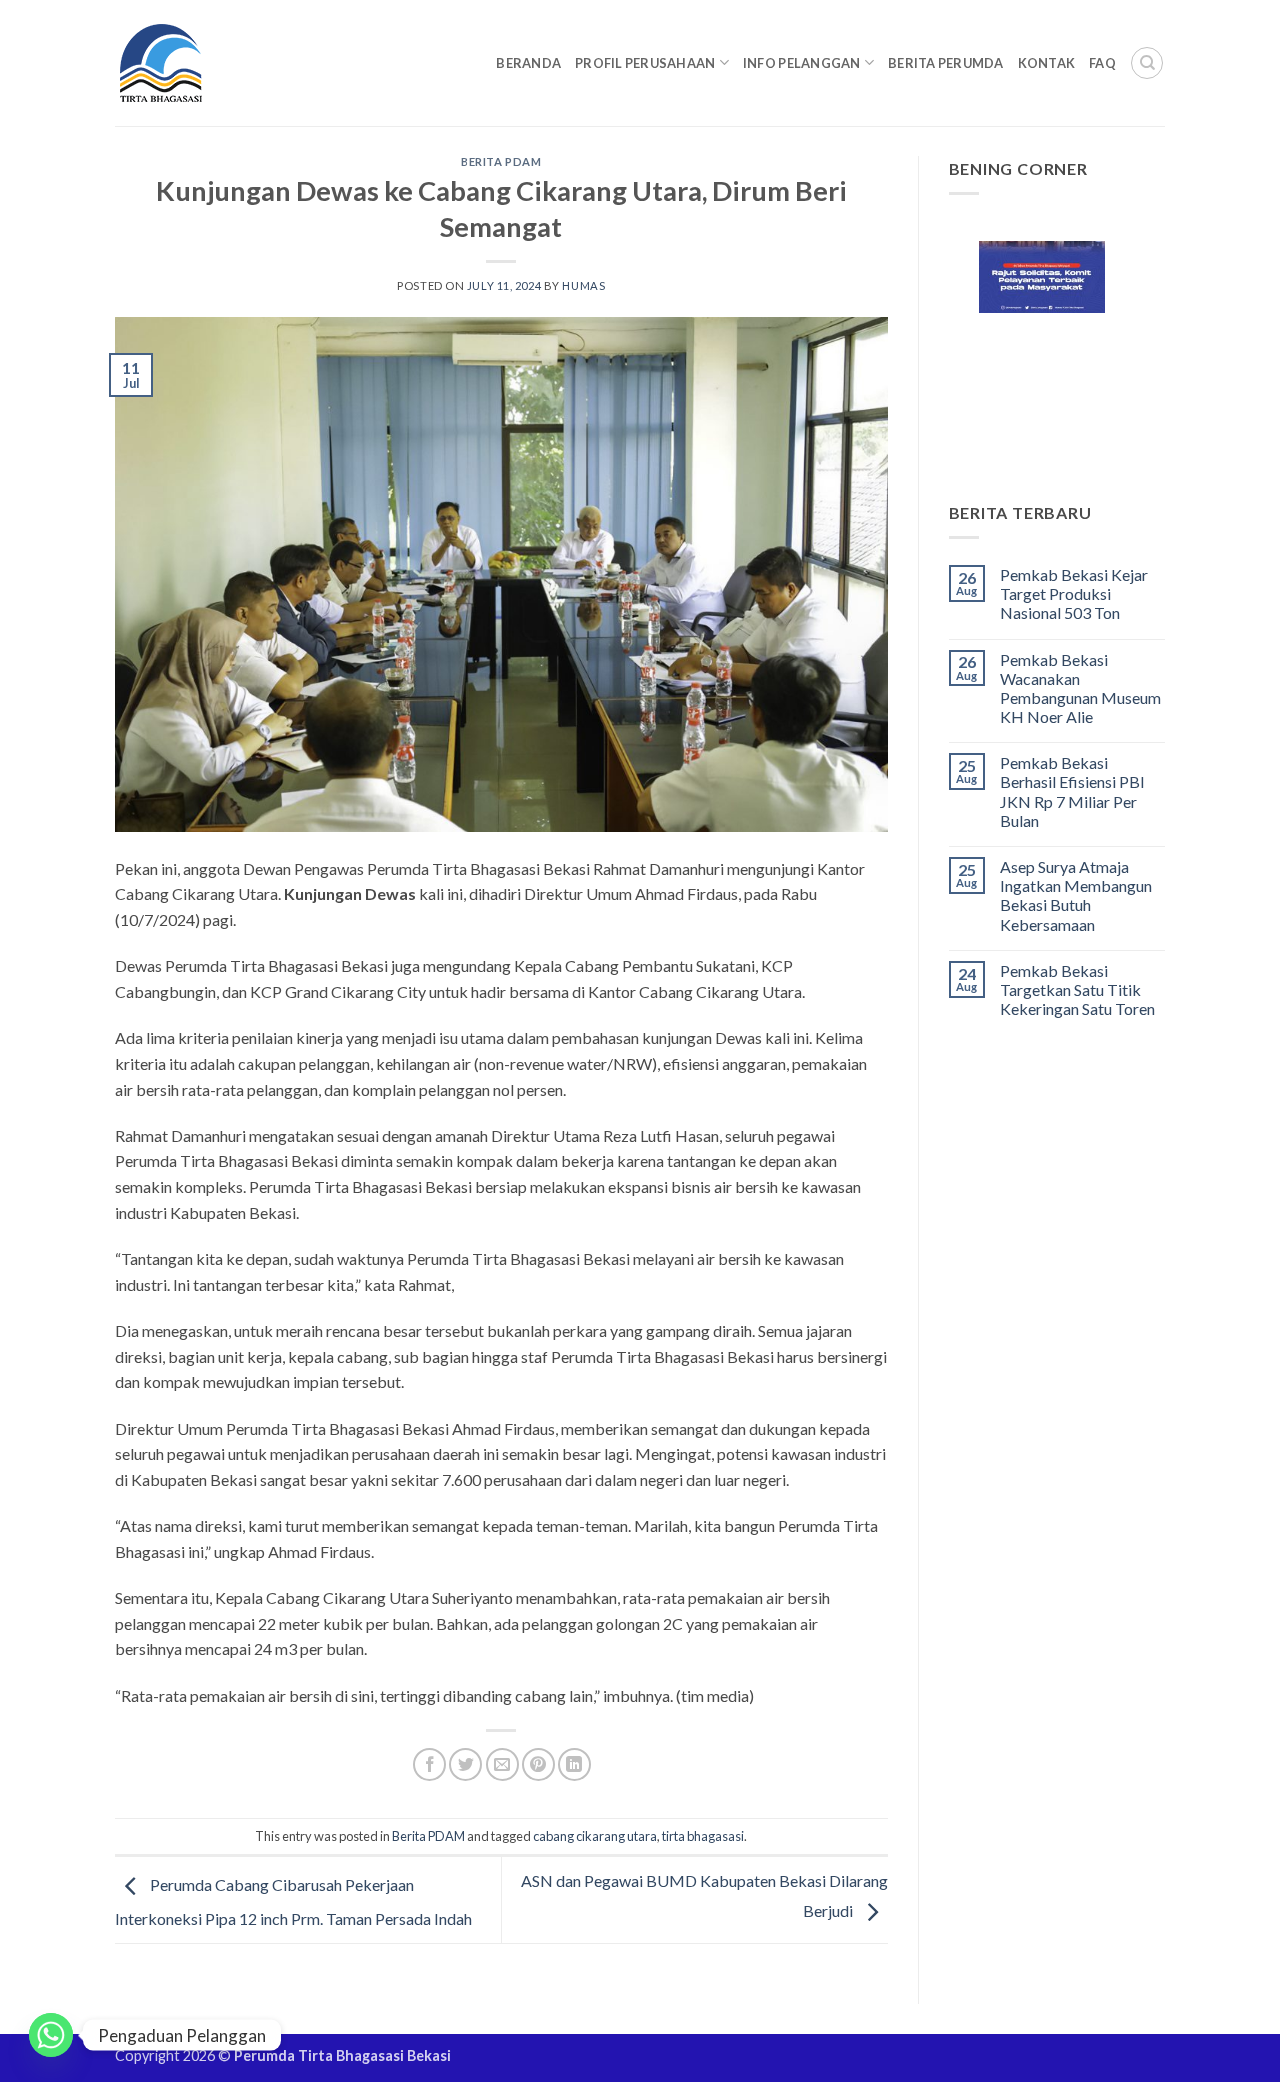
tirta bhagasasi (703, 1836)
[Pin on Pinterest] (538, 1764)
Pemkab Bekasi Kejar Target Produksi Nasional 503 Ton (1074, 593)
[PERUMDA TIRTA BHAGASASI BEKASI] (199, 63)
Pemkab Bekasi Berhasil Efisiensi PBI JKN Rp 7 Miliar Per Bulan (1072, 791)
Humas (583, 285)
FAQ (1102, 63)
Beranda (528, 63)
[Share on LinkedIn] (574, 1764)
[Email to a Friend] (502, 1764)
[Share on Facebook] (429, 1764)
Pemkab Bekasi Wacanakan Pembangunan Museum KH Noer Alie (1080, 688)
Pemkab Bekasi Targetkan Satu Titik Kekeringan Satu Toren (1077, 989)
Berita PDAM (501, 161)
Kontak (1047, 63)
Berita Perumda (946, 63)
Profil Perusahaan (645, 63)
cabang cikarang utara (595, 1836)
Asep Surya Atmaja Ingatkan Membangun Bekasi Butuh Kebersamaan (1076, 895)
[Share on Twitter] (465, 1764)
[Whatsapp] (51, 2035)
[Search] (1147, 63)
